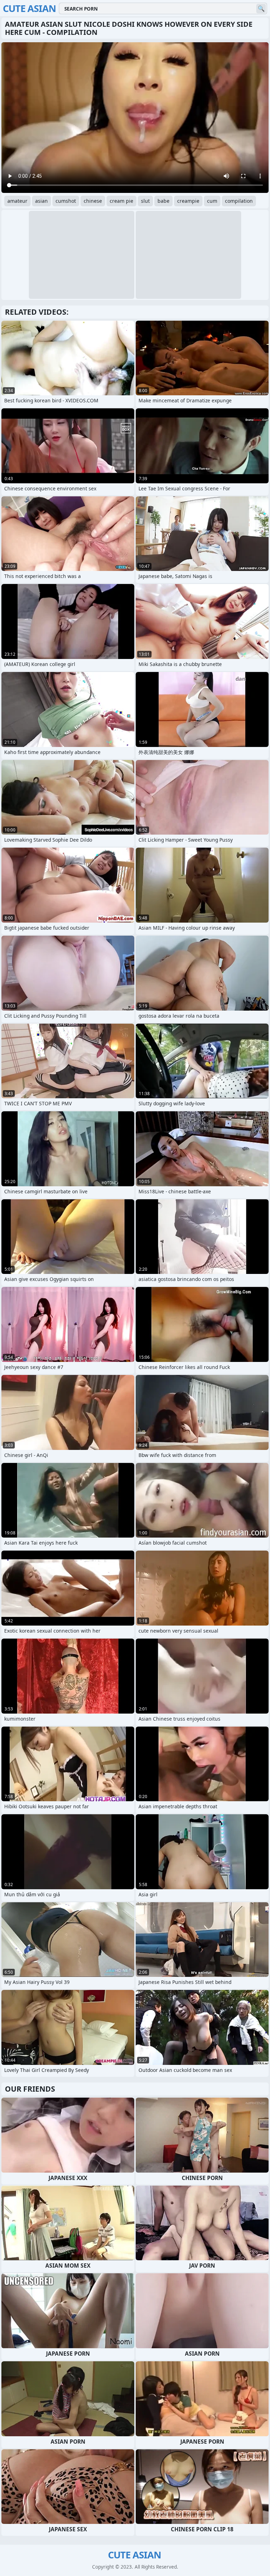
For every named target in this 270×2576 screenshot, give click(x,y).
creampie (188, 201)
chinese (93, 201)
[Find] (261, 9)
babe (163, 201)
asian (41, 201)
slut (145, 201)
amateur (17, 201)
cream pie (121, 201)
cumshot (66, 201)
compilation (239, 201)
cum (212, 201)
